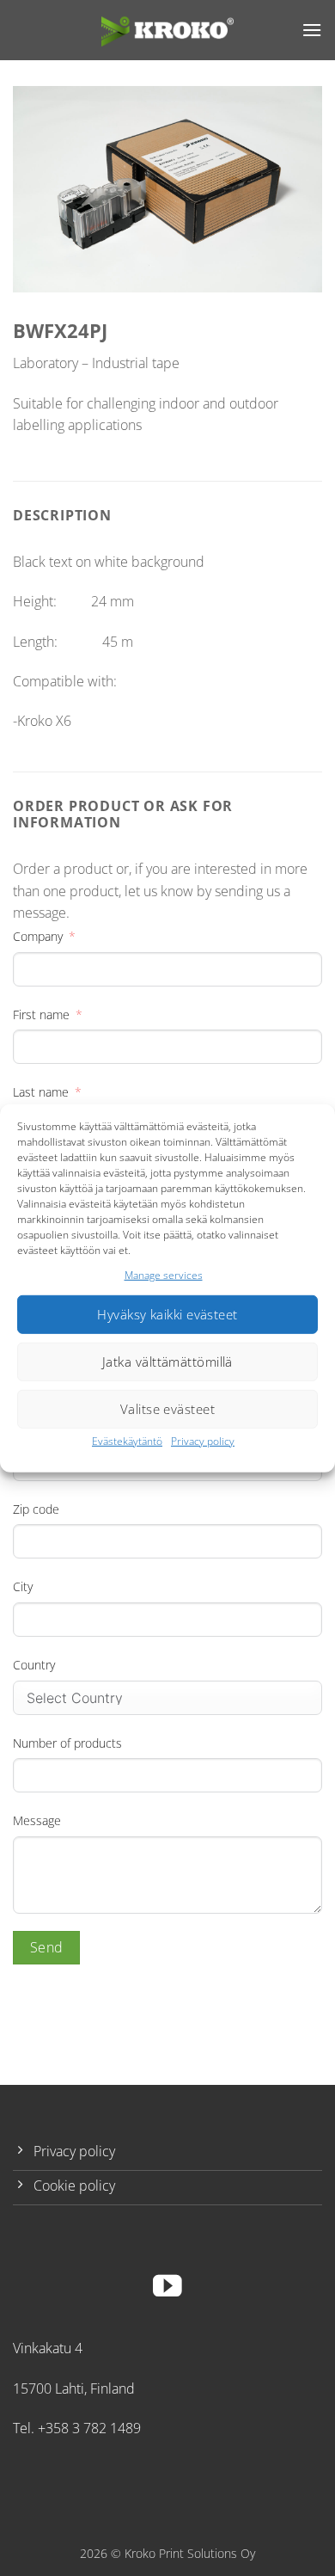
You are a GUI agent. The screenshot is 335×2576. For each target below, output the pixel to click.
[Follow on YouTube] (167, 2288)
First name (41, 1014)
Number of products (67, 1743)
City (23, 1586)
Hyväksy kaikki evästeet (167, 1314)
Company (38, 936)
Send (47, 1947)
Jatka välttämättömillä (167, 1362)
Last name (41, 1092)
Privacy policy (203, 1441)
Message (37, 1820)
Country (34, 1665)
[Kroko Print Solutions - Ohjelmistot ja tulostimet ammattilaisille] (167, 30)
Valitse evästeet (167, 1409)
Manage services (164, 1274)
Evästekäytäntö (127, 1441)
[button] (312, 30)
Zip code (36, 1509)
